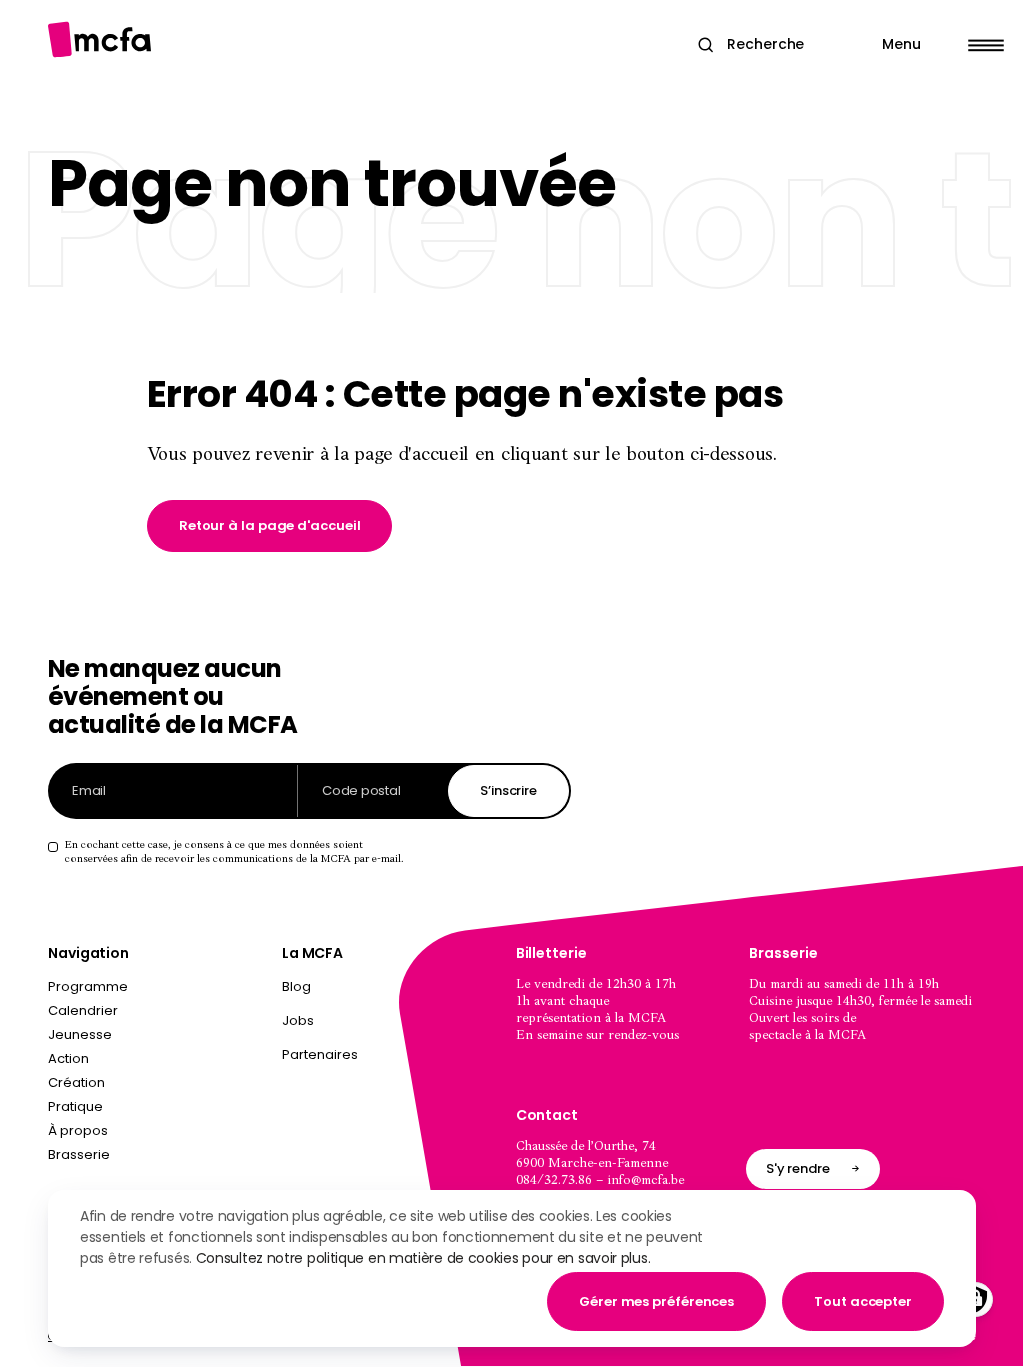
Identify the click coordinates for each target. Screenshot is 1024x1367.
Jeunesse (80, 1034)
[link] (270, 526)
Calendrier (83, 1010)
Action (68, 1058)
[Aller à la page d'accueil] (99, 39)
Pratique (75, 1106)
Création (76, 1082)
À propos (78, 1130)
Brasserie (79, 1154)
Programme (88, 986)
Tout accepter (863, 1301)
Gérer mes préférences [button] (656, 1301)
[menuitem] (395, 991)
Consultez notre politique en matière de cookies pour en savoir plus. (423, 1258)
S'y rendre (798, 1168)
